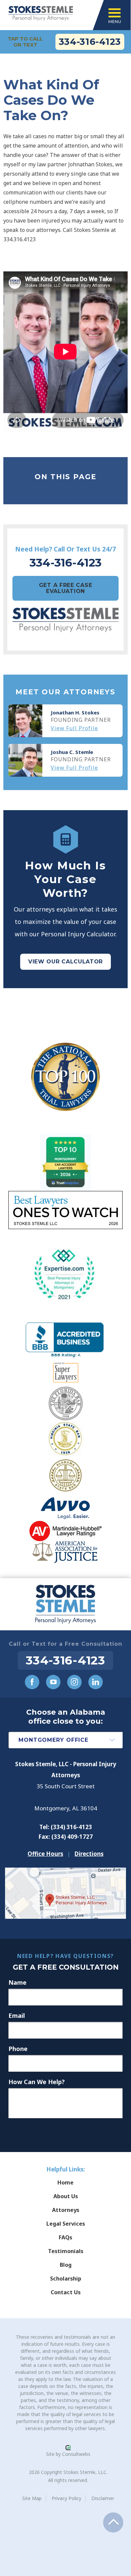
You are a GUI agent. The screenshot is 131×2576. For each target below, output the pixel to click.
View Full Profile (74, 728)
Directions (89, 1854)
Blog (66, 2265)
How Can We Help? (37, 2082)
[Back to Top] (113, 2522)
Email (17, 2015)
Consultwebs (76, 2454)
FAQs (65, 2237)
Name (17, 1982)
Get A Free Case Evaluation (66, 588)
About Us (66, 2196)
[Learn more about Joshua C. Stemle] (25, 760)
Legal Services (66, 2224)
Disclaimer (103, 2498)
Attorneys (66, 2210)
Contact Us (66, 2292)
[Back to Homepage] (65, 1604)
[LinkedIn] (96, 1682)
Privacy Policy (67, 2498)
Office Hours (45, 1854)
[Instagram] (74, 1682)
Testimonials (66, 2251)
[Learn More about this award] (65, 1077)
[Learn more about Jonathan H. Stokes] (25, 721)
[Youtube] (53, 1682)
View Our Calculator (65, 962)
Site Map (32, 2498)
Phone (18, 2049)
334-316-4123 (90, 42)
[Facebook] (32, 1682)
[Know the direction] (65, 1873)
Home (65, 2182)
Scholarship (66, 2279)
